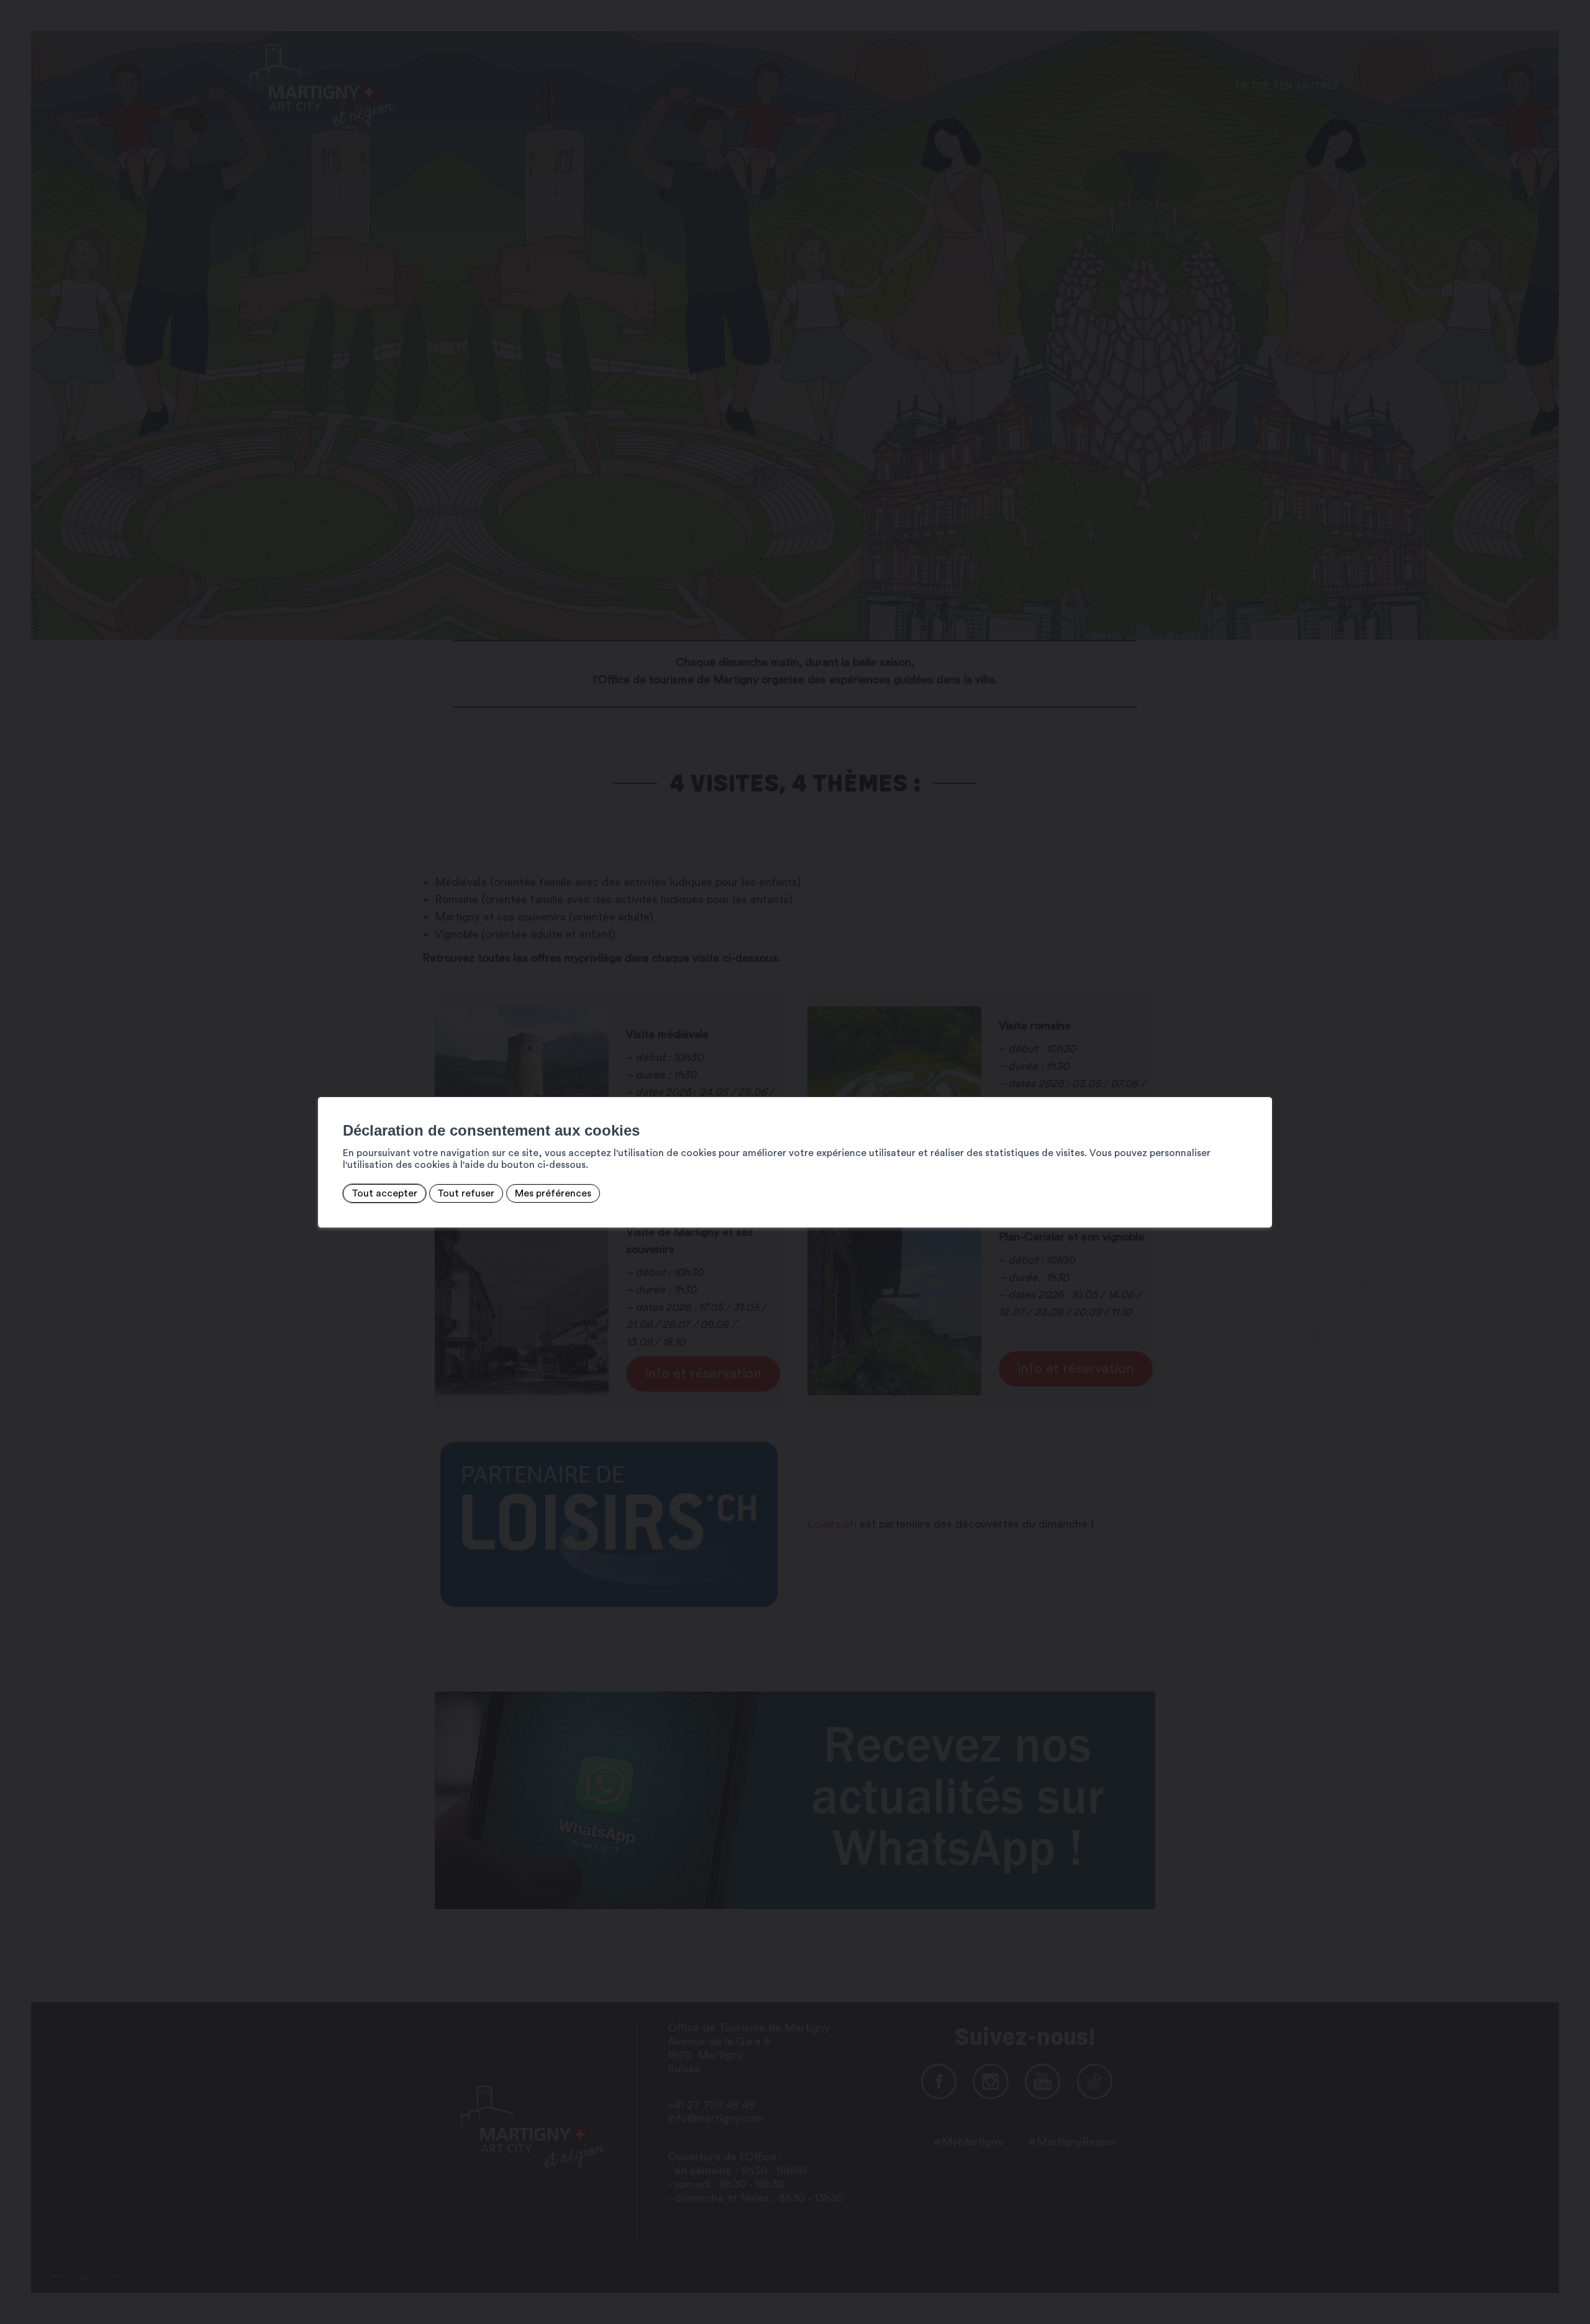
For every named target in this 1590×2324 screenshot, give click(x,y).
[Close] (1261, 1083)
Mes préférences (553, 1193)
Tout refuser (466, 1193)
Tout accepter (384, 1193)
